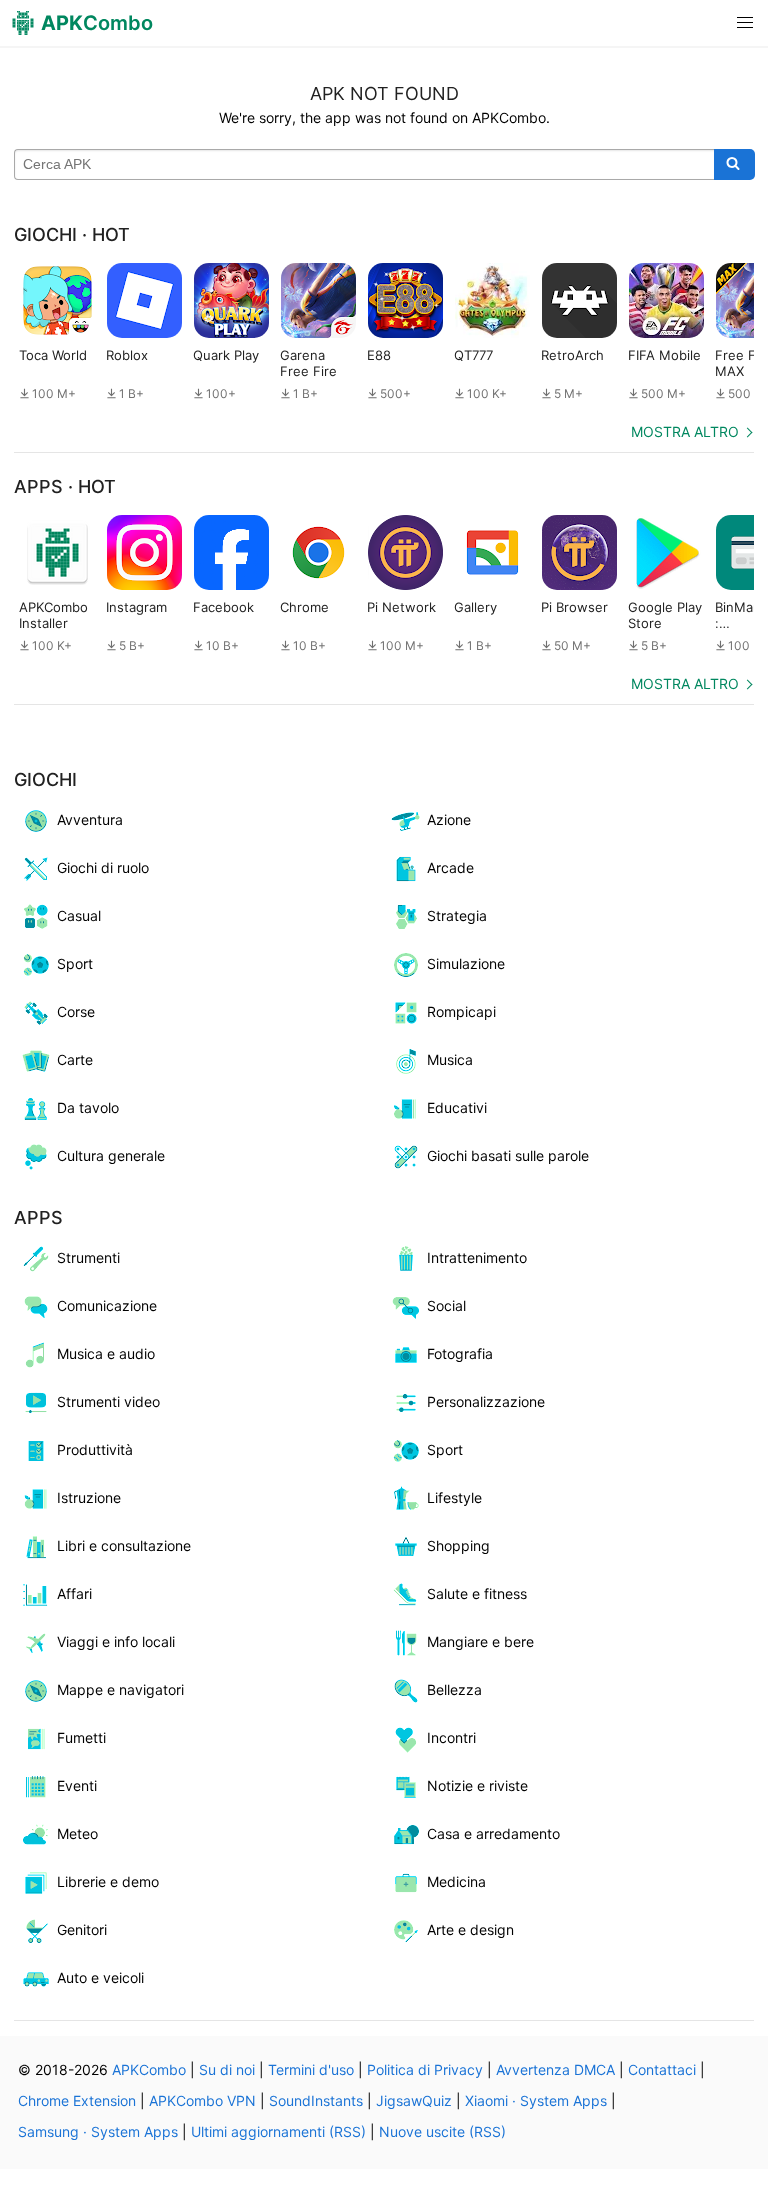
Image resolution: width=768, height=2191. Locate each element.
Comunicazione (107, 1305)
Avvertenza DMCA (555, 2069)
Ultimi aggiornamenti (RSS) (278, 2131)
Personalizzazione (486, 1401)
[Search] (734, 165)
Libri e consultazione (124, 1545)
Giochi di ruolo (103, 867)
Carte (75, 1059)
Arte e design (470, 1929)
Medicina (456, 1881)
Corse (76, 1011)
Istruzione (89, 1497)
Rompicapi (461, 1011)
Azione (449, 819)
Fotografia (460, 1353)
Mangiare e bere (480, 1641)
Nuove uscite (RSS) (442, 2131)
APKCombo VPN (202, 2100)
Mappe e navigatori (120, 1689)
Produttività (95, 1449)
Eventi (77, 1785)
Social (446, 1305)
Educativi (457, 1107)
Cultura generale (111, 1155)
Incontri (451, 1737)
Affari (74, 1593)
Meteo (77, 1833)
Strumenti (88, 1257)
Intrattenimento (477, 1257)
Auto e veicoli (100, 1977)
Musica (450, 1059)
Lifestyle (454, 1497)
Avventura (90, 819)
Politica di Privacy (425, 2069)
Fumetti (81, 1737)
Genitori (82, 1929)
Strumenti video (108, 1401)
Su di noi (227, 2069)
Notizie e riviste (477, 1785)
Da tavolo (88, 1107)
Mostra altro (685, 431)
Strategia (457, 915)
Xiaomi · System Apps (536, 2100)
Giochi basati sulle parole (508, 1155)
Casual (79, 915)
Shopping (458, 1545)
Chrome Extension (77, 2100)
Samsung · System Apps (98, 2131)
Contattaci (662, 2069)
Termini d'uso (311, 2069)
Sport (75, 963)
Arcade (450, 867)
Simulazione (466, 963)
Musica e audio (106, 1353)
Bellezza (454, 1689)
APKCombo (149, 2069)
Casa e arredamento (493, 1833)
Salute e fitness (477, 1593)
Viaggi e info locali (116, 1641)
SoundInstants (316, 2100)
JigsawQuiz (414, 2100)
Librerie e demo (108, 1881)
